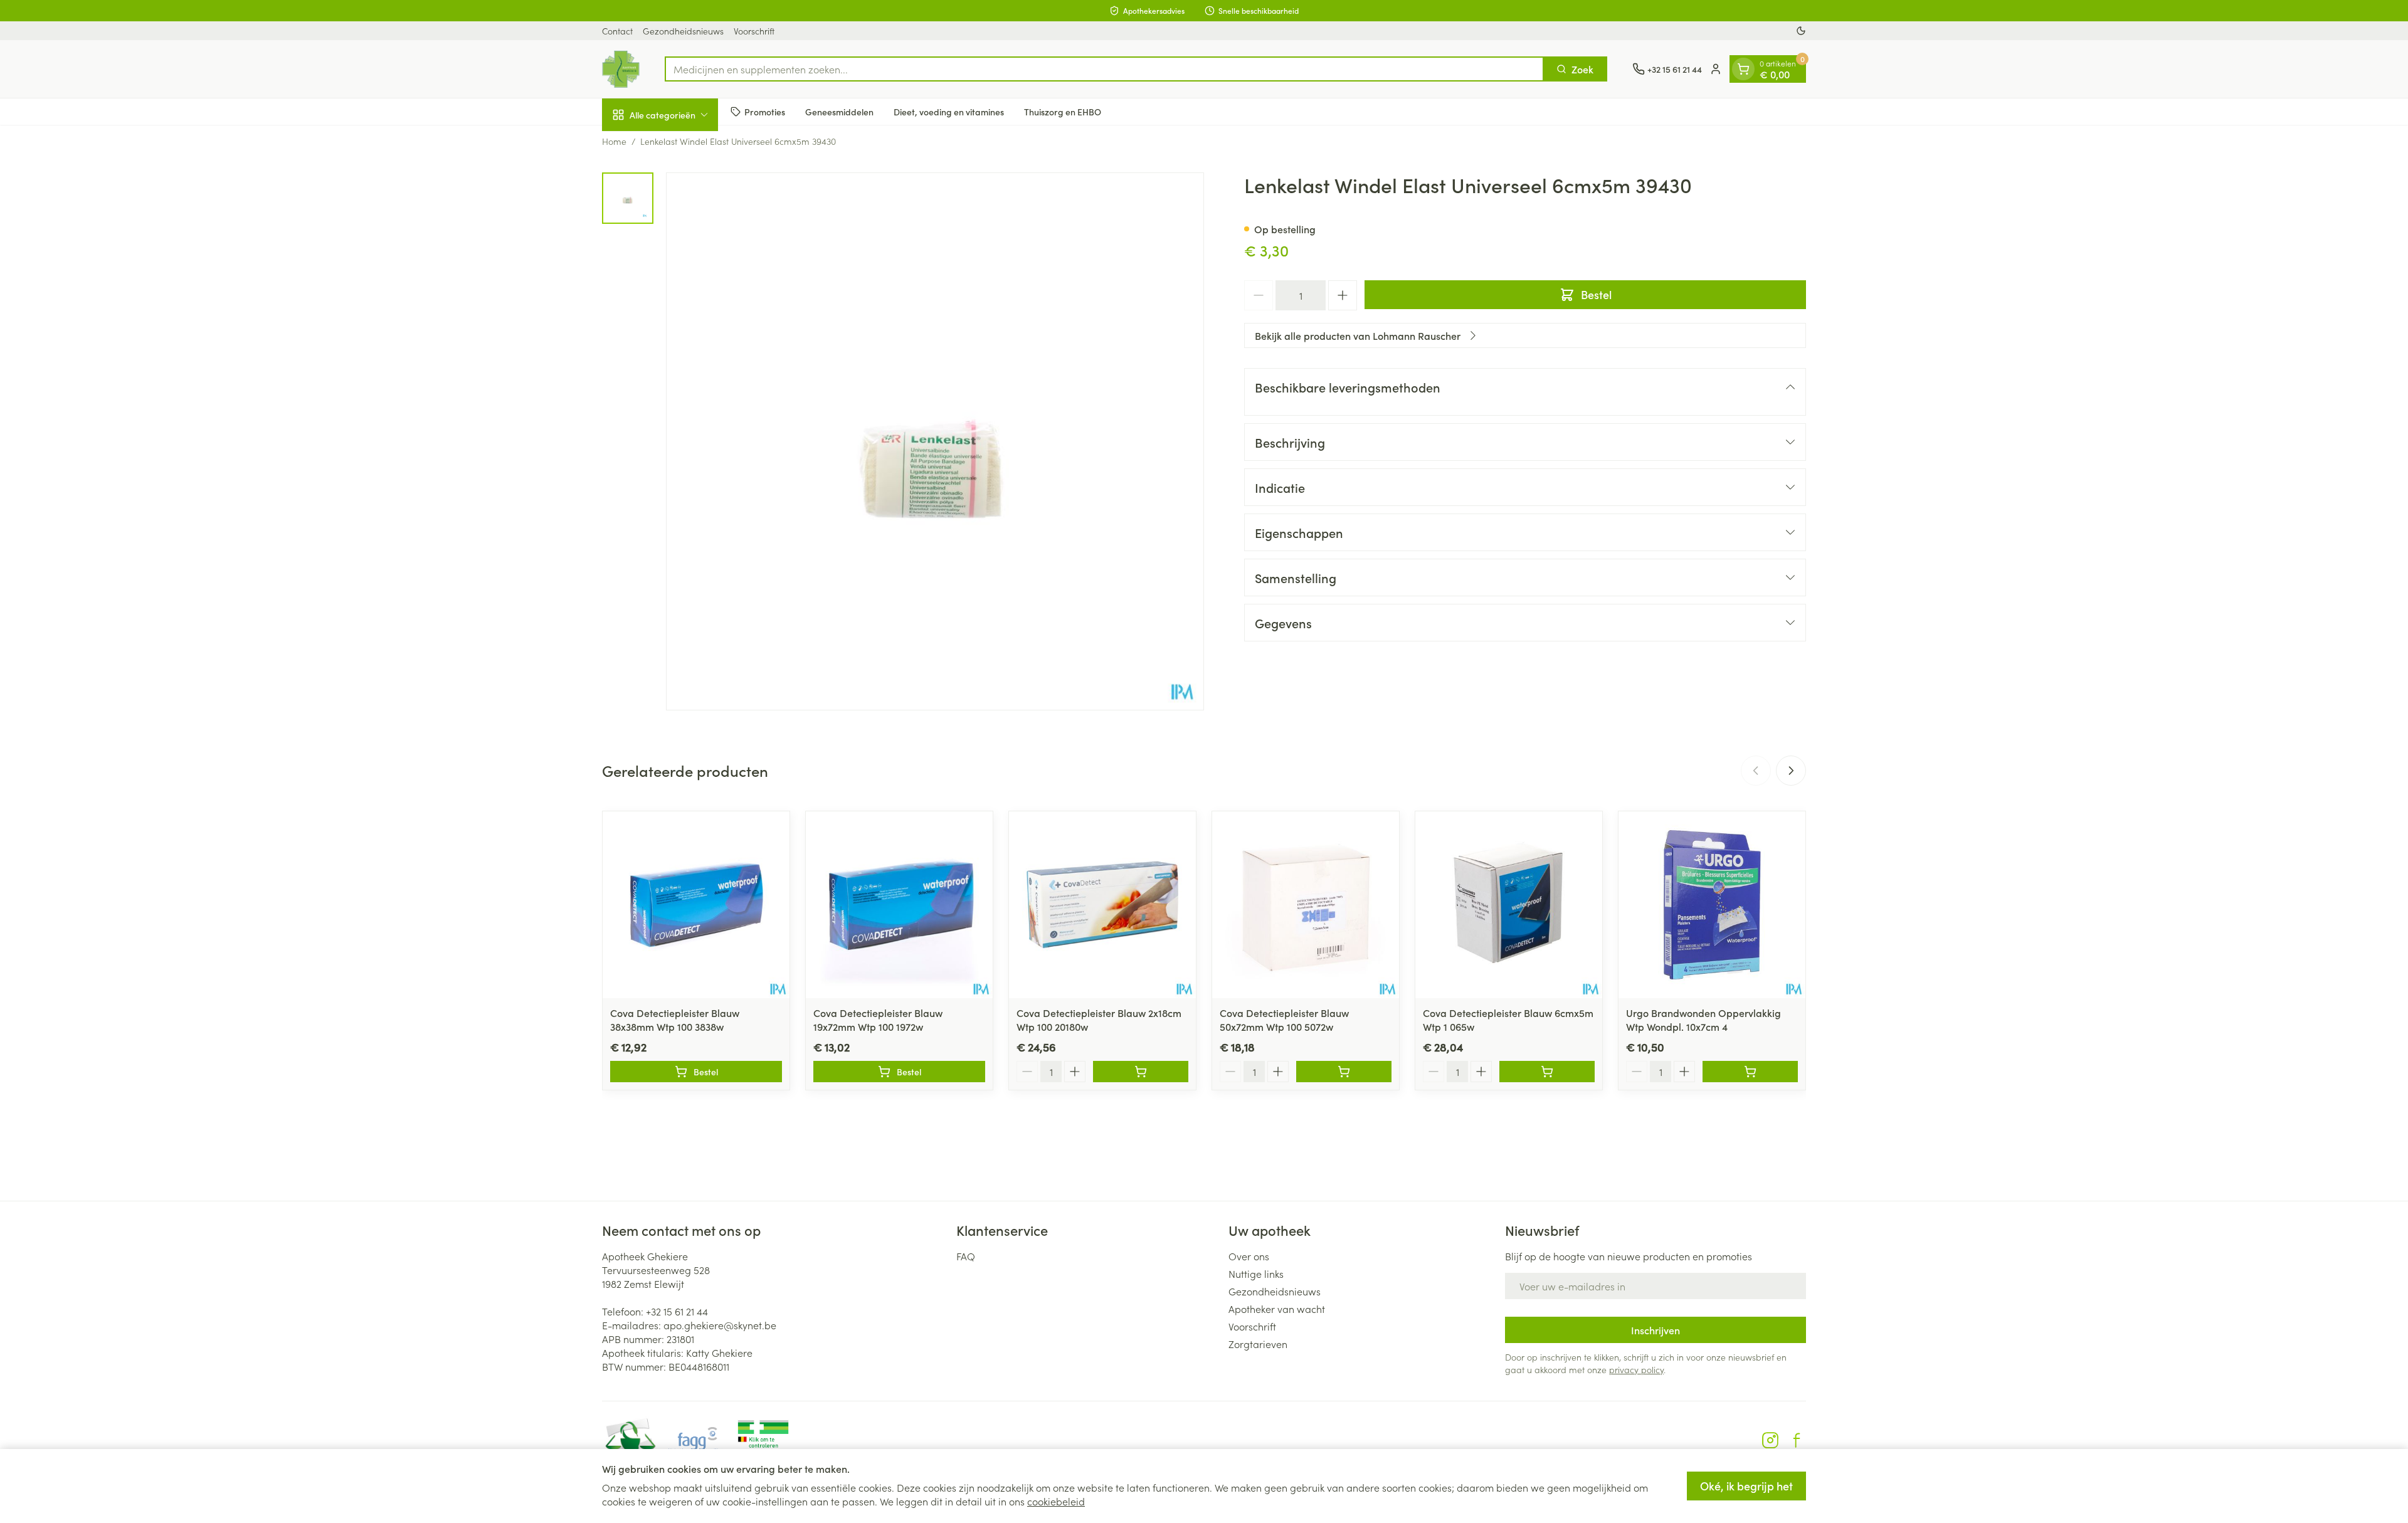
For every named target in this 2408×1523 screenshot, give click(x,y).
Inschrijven (1655, 1330)
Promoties (765, 111)
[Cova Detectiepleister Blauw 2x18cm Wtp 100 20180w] (1102, 905)
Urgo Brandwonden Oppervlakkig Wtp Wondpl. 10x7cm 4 (1703, 1020)
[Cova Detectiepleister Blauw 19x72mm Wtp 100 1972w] (899, 905)
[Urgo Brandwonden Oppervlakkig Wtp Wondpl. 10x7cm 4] (1712, 905)
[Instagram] (1770, 1440)
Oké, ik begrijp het (1746, 1486)
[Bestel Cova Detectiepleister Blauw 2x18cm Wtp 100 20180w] (1141, 1072)
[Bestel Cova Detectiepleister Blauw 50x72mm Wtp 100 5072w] (1344, 1072)
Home (614, 141)
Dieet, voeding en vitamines (949, 111)
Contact (617, 31)
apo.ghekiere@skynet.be (720, 1325)
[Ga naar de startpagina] (621, 69)
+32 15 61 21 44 (677, 1311)
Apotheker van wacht (1277, 1309)
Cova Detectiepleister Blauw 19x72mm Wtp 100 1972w (878, 1020)
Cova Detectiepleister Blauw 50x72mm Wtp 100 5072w (1284, 1020)
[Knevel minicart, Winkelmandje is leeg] (1743, 69)
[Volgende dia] (1791, 771)
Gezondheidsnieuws (683, 31)
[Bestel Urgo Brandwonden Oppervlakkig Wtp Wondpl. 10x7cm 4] (1750, 1072)
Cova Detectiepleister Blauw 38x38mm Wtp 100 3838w (675, 1020)
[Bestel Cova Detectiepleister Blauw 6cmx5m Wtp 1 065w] (1547, 1072)
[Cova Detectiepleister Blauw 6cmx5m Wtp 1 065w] (1509, 905)
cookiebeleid (1056, 1501)
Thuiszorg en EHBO (1063, 111)
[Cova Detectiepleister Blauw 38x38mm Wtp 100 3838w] (696, 905)
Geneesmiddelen (839, 111)
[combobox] (1104, 69)
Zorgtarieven (1258, 1344)
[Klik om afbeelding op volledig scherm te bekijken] (935, 441)
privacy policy (1636, 1369)
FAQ (966, 1256)
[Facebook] (1797, 1440)
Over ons (1249, 1256)
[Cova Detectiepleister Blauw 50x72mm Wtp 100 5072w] (1306, 905)
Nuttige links (1256, 1273)
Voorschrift (754, 31)
